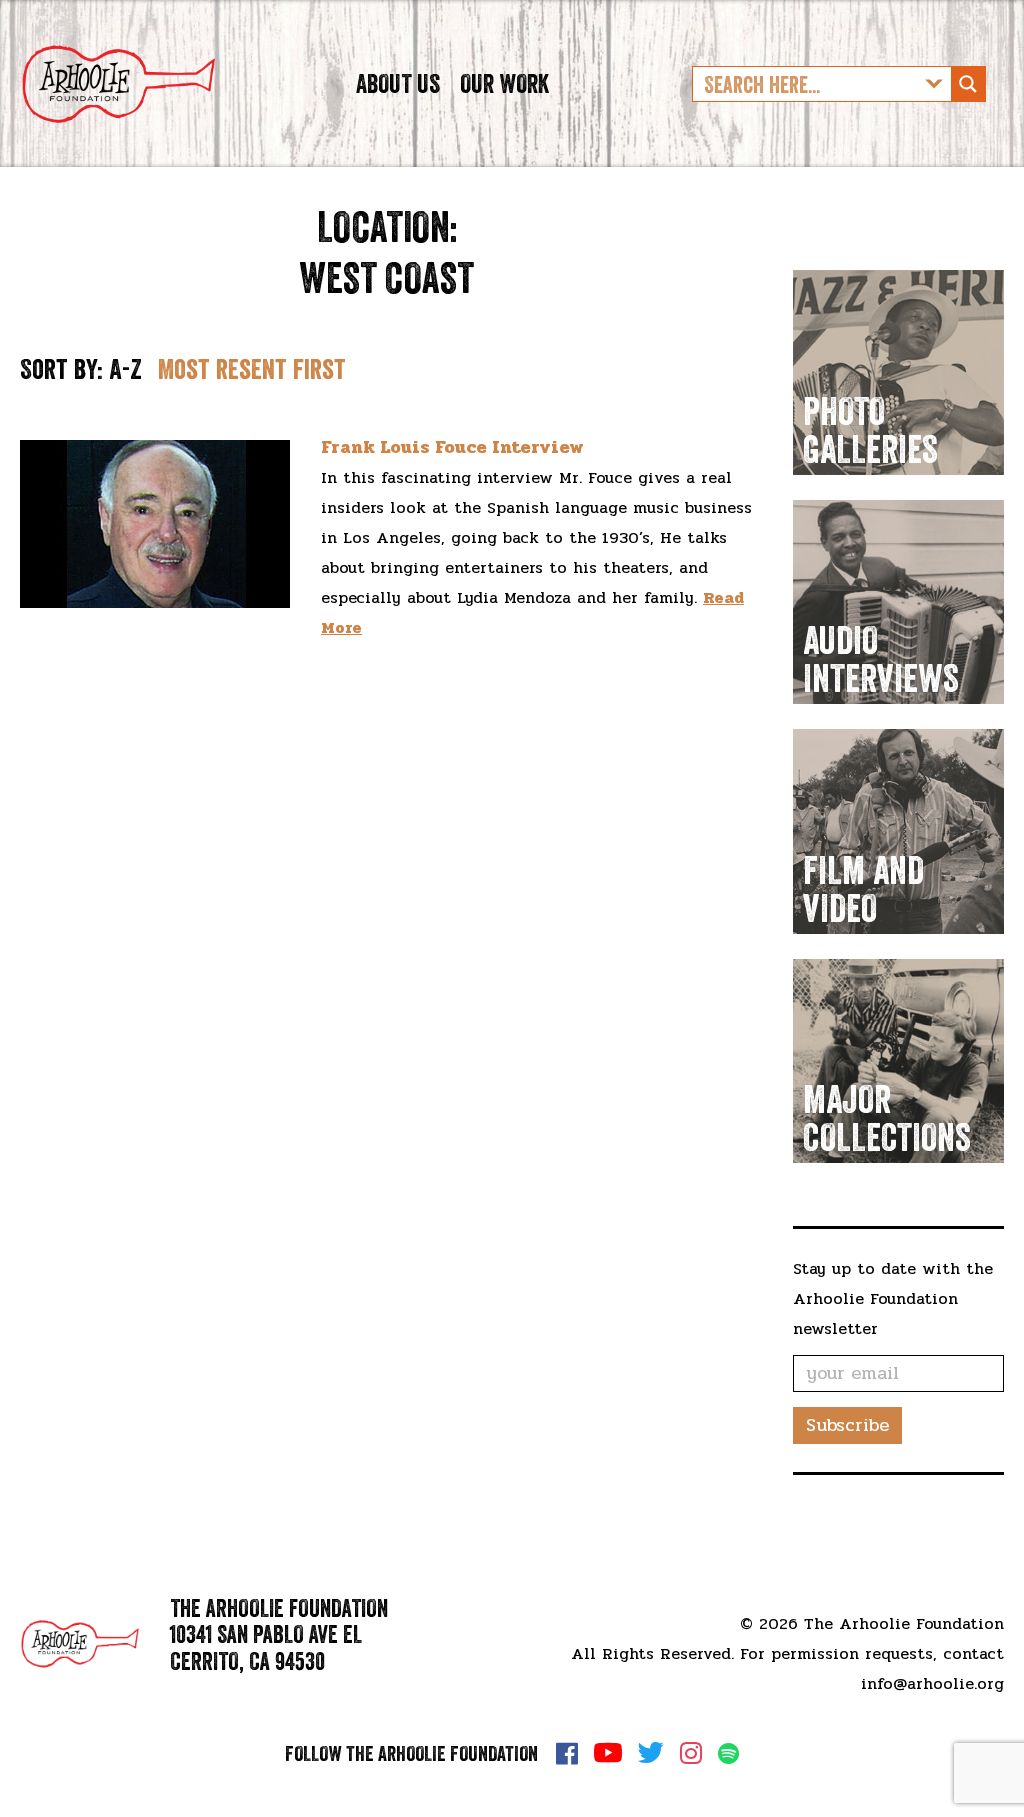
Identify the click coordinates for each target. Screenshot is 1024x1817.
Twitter (651, 1753)
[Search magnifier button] (968, 84)
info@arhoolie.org (932, 1683)
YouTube (608, 1753)
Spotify (728, 1753)
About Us (398, 83)
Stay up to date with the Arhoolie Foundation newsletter (893, 1298)
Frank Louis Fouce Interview (452, 447)
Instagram (691, 1753)
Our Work (504, 83)
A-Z (125, 369)
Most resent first (252, 369)
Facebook (567, 1753)
